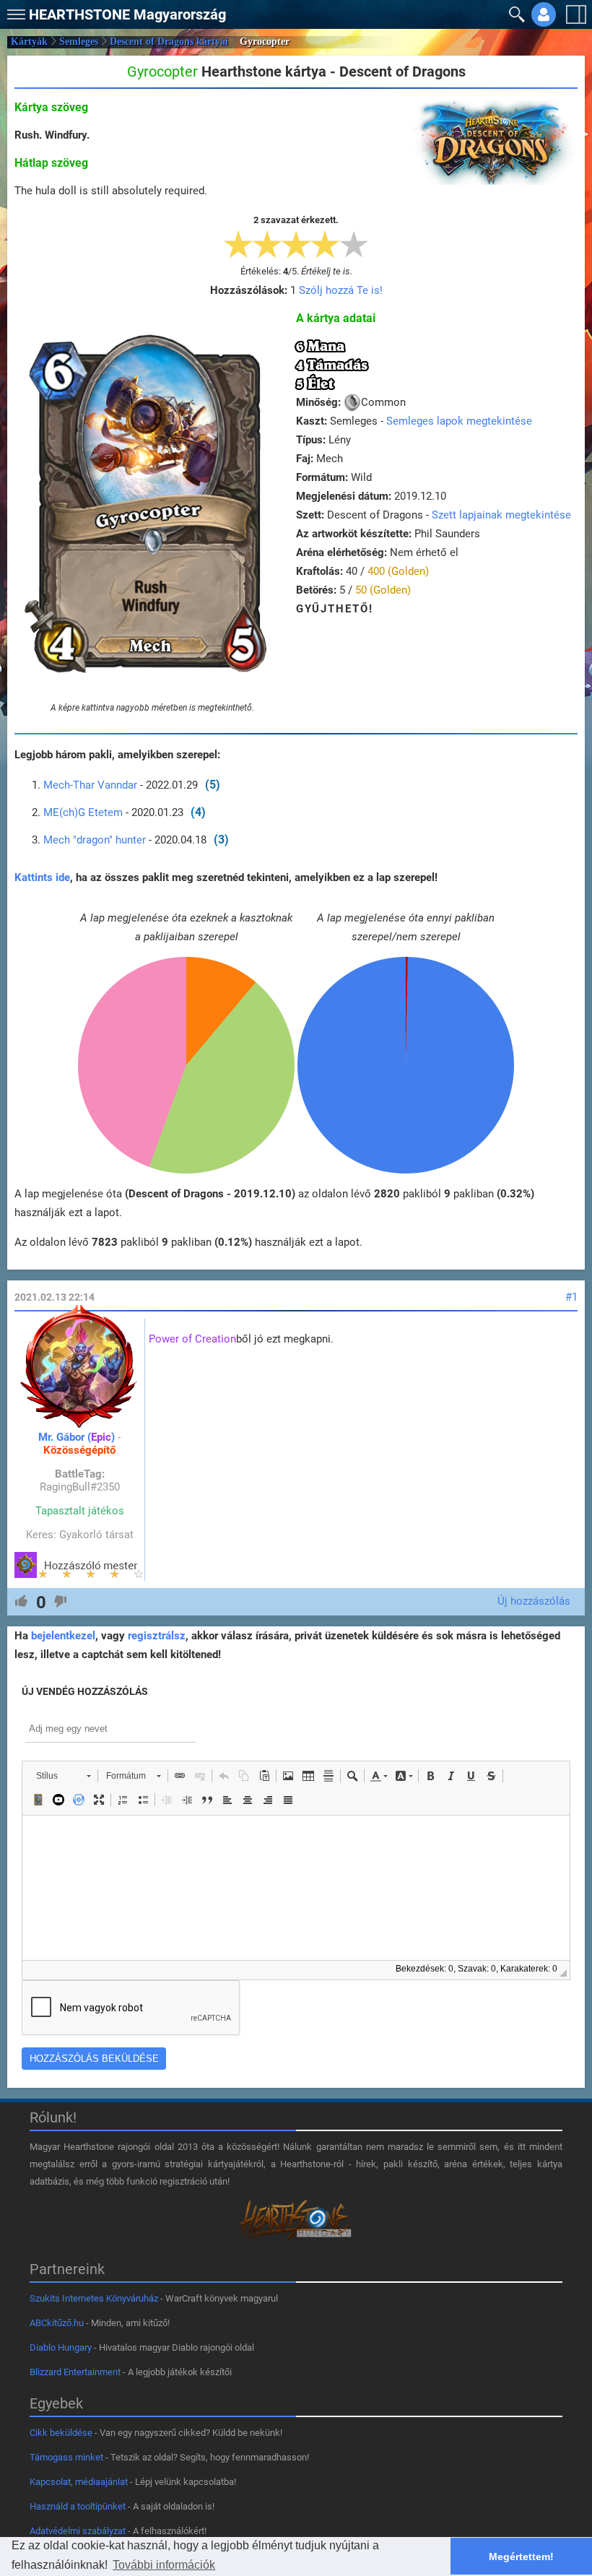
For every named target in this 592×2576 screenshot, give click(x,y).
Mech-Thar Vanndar (90, 785)
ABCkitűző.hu (57, 2323)
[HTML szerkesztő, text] (296, 1888)
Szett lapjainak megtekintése (501, 515)
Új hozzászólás (534, 1601)
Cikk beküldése (61, 2433)
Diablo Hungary (61, 2347)
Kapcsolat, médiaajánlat (79, 2482)
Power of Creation (192, 1339)
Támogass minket (66, 2457)
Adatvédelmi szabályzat (78, 2531)
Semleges (79, 42)
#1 (571, 1297)
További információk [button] (164, 2565)
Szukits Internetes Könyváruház (94, 2298)
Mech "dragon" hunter (95, 840)
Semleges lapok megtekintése (459, 421)
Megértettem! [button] (521, 2557)
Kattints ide (42, 877)
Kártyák (29, 42)
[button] (14, 11)
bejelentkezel (63, 1636)
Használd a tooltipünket (78, 2506)
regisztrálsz (157, 1636)
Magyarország (127, 14)
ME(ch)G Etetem (84, 812)
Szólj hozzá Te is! (341, 290)
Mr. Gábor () (77, 1437)
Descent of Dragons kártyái (169, 42)
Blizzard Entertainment (75, 2372)
